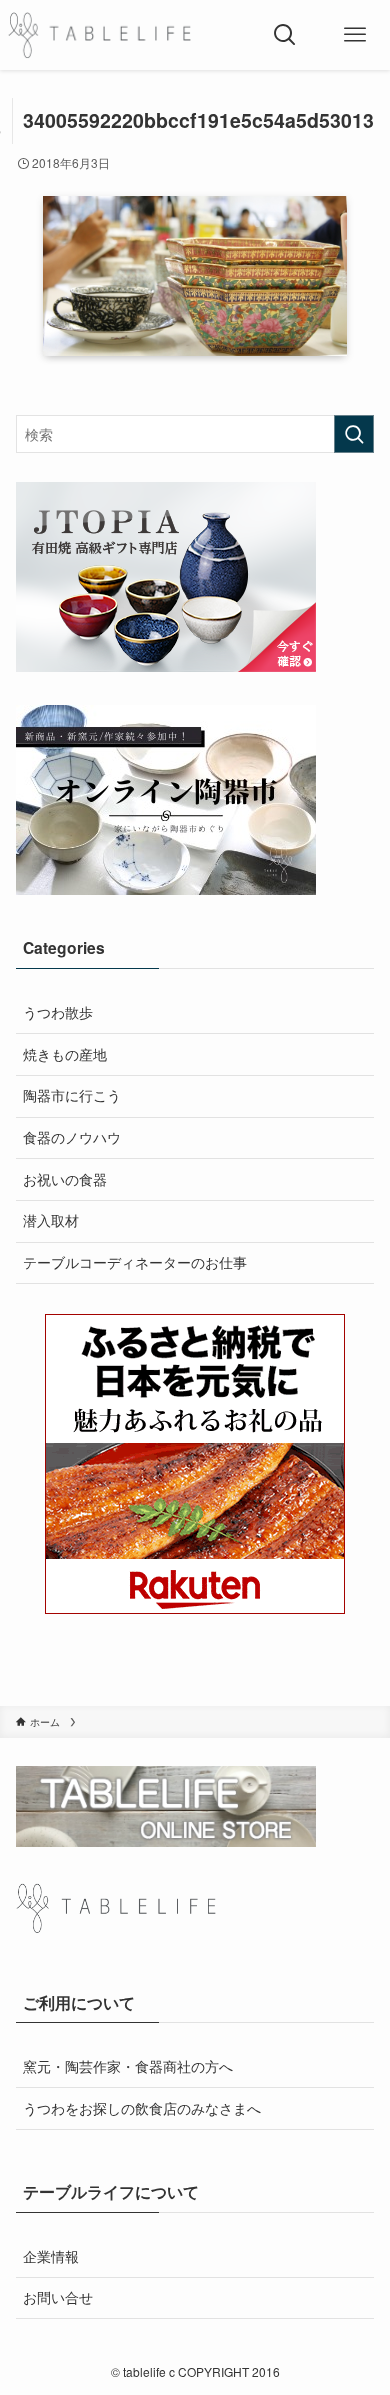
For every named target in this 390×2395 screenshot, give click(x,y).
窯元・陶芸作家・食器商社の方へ (128, 2066)
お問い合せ (58, 2297)
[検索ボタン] (285, 35)
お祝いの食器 (65, 1179)
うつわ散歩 (58, 1012)
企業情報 (51, 2256)
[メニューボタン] (355, 35)
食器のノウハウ (72, 1137)
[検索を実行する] (354, 434)
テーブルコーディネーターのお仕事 (135, 1262)
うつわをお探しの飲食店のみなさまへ (142, 2108)
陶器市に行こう (72, 1095)
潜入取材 (51, 1220)
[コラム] (99, 35)
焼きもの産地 (65, 1054)
